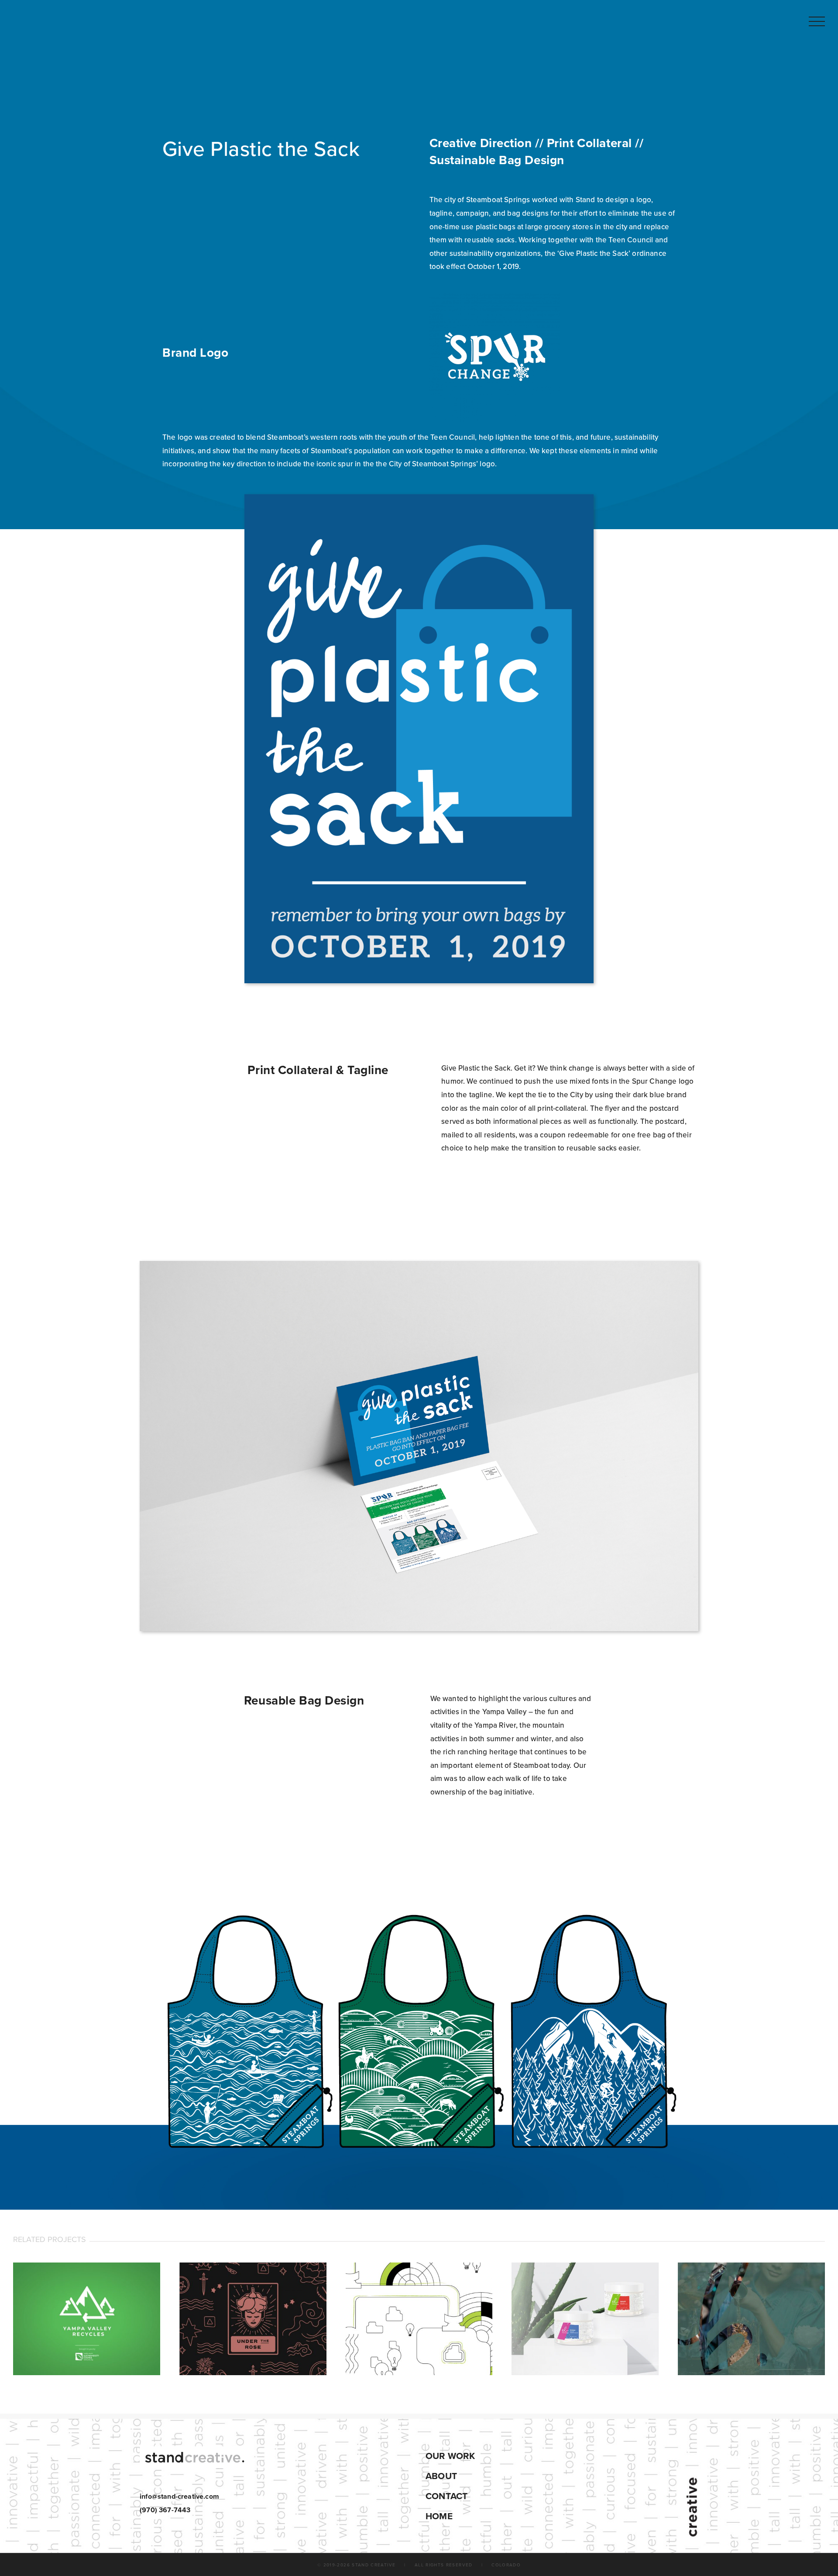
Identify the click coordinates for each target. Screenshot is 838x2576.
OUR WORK (450, 2456)
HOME (439, 2516)
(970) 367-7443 (165, 2510)
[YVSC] (87, 2319)
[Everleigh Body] (585, 2319)
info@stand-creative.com (179, 2497)
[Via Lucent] (419, 2319)
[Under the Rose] (253, 2319)
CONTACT (446, 2496)
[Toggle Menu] (817, 22)
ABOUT (441, 2476)
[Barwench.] (751, 2319)
